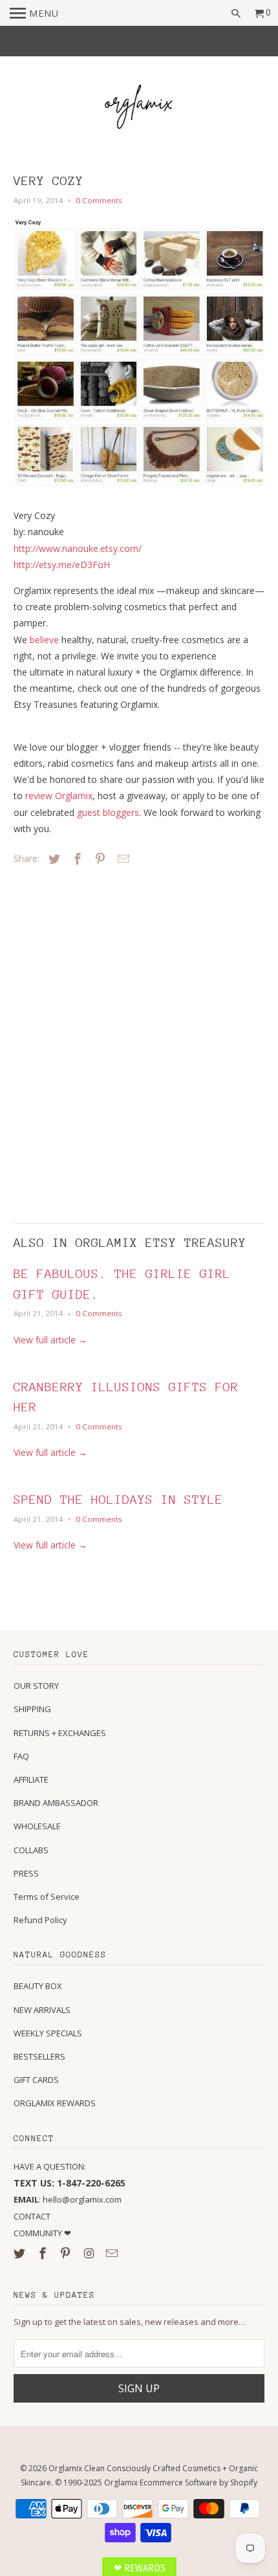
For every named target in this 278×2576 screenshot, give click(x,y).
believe (44, 640)
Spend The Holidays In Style (118, 1499)
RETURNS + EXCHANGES (60, 1733)
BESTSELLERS (39, 2056)
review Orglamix (59, 796)
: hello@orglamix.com (68, 2199)
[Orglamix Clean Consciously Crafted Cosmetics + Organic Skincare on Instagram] (90, 2253)
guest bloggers (108, 812)
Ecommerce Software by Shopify (198, 2482)
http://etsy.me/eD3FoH (62, 565)
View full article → (50, 1340)
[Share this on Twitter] (52, 859)
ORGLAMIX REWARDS (55, 2103)
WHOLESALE (37, 1826)
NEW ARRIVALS (42, 2010)
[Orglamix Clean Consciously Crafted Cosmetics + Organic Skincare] (139, 109)
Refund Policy (40, 1920)
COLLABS (31, 1850)
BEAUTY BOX (38, 1986)
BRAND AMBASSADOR (56, 1803)
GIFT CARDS (36, 2080)
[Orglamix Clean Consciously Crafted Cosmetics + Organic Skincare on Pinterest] (67, 2253)
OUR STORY (36, 1686)
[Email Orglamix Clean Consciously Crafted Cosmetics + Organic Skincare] (113, 2253)
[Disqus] (104, 1041)
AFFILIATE (31, 1779)
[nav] (34, 13)
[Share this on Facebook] (76, 859)
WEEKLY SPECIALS (48, 2033)
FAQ (21, 1756)
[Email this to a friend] (122, 859)
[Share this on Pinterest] (98, 859)
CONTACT (32, 2216)
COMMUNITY (39, 2233)
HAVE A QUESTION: (50, 2166)
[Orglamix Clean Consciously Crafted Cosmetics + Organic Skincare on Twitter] (21, 2253)
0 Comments (99, 200)
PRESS (26, 1873)
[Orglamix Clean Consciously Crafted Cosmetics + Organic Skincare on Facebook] (44, 2253)
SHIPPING (32, 1709)
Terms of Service (47, 1897)
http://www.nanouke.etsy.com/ (78, 548)
